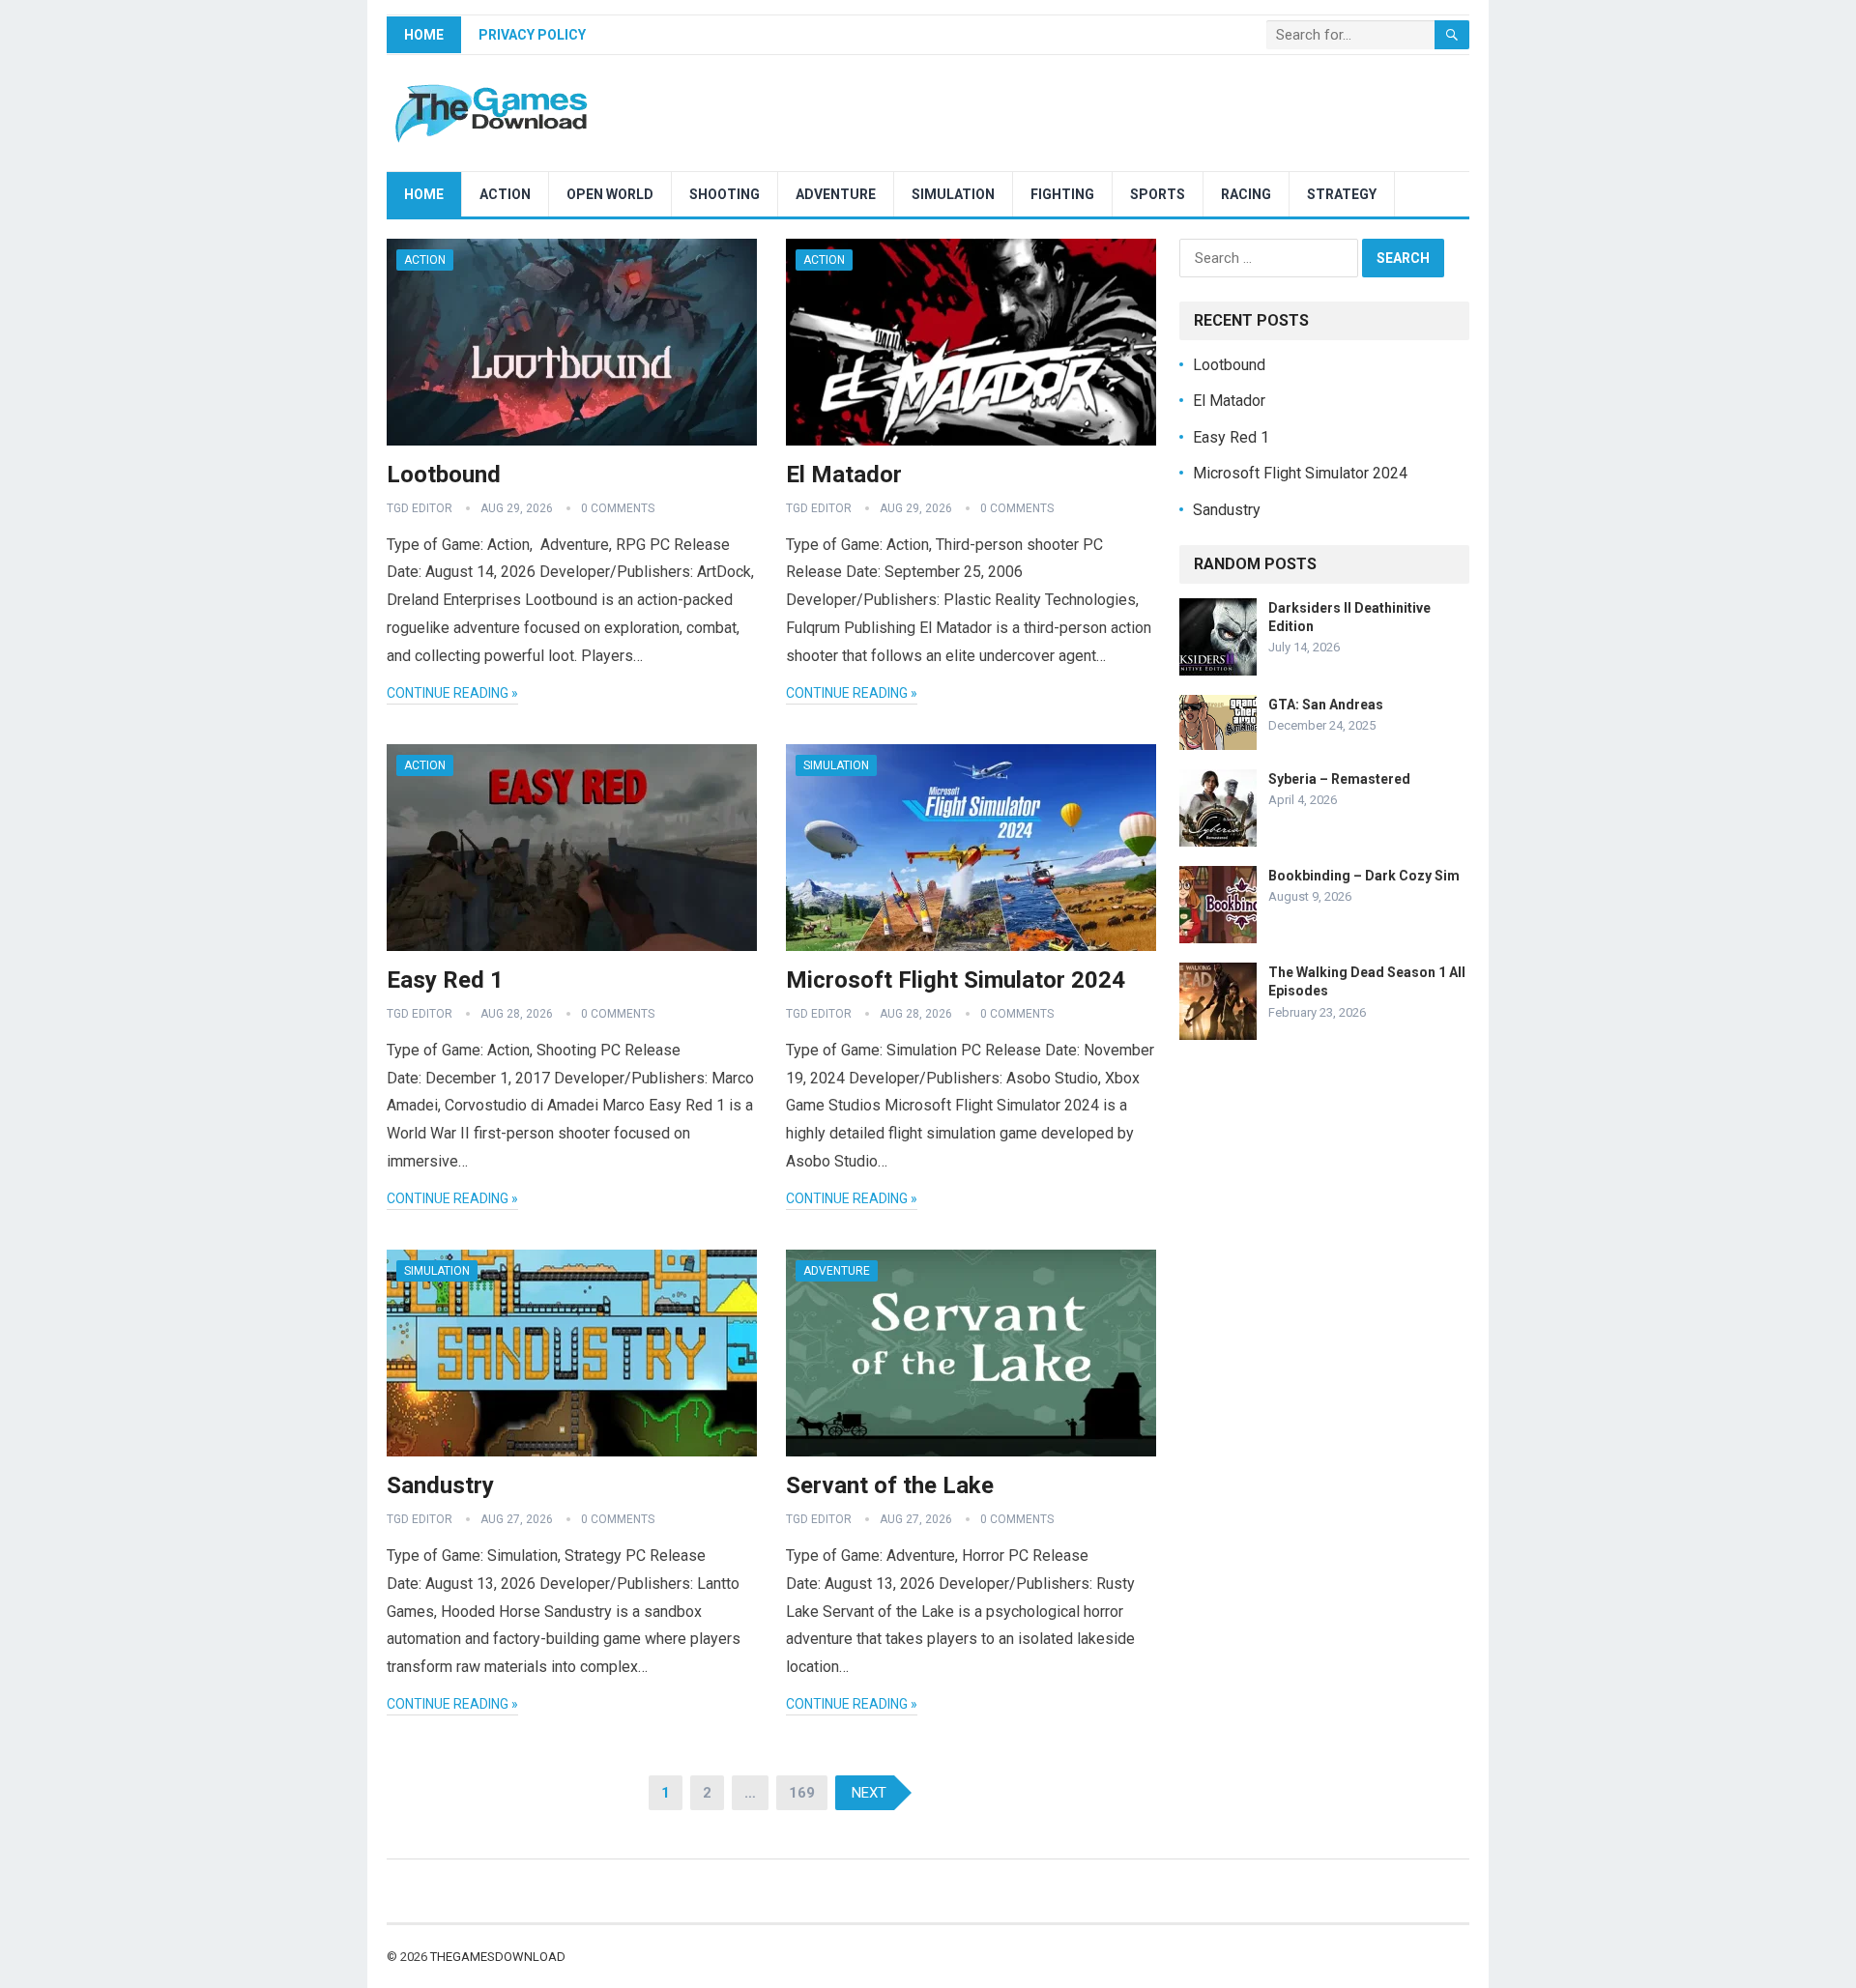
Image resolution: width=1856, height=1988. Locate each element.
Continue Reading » (452, 693)
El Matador (844, 475)
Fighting (1062, 194)
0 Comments (618, 508)
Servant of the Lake (890, 1485)
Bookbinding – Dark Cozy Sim (1364, 876)
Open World (610, 194)
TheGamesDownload (498, 1957)
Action (505, 194)
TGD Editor (420, 508)
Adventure (836, 194)
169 (802, 1793)
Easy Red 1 (445, 980)
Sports (1158, 194)
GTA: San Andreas (1326, 705)
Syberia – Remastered (1339, 779)
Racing (1246, 194)
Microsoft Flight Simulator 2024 (956, 980)
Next (869, 1793)
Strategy (1342, 194)
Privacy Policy (532, 35)
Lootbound (444, 475)
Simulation (953, 194)
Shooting (725, 194)
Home (424, 35)
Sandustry (440, 1485)
